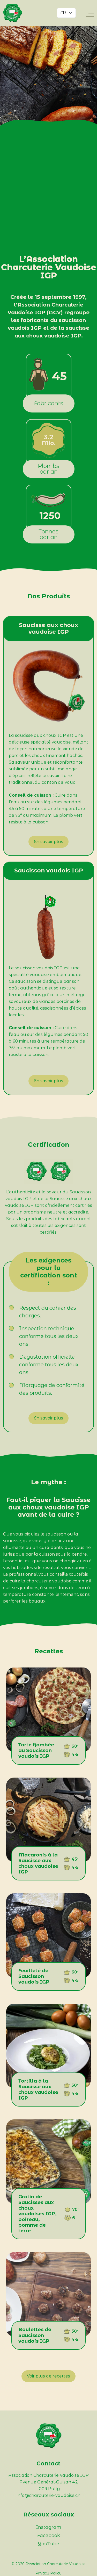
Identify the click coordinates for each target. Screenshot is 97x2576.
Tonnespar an (48, 534)
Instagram (49, 2527)
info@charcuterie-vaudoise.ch (49, 2495)
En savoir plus (48, 842)
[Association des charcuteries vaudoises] (16, 13)
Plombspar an (48, 469)
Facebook (49, 2536)
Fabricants (48, 403)
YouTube (48, 2544)
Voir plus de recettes (48, 2376)
